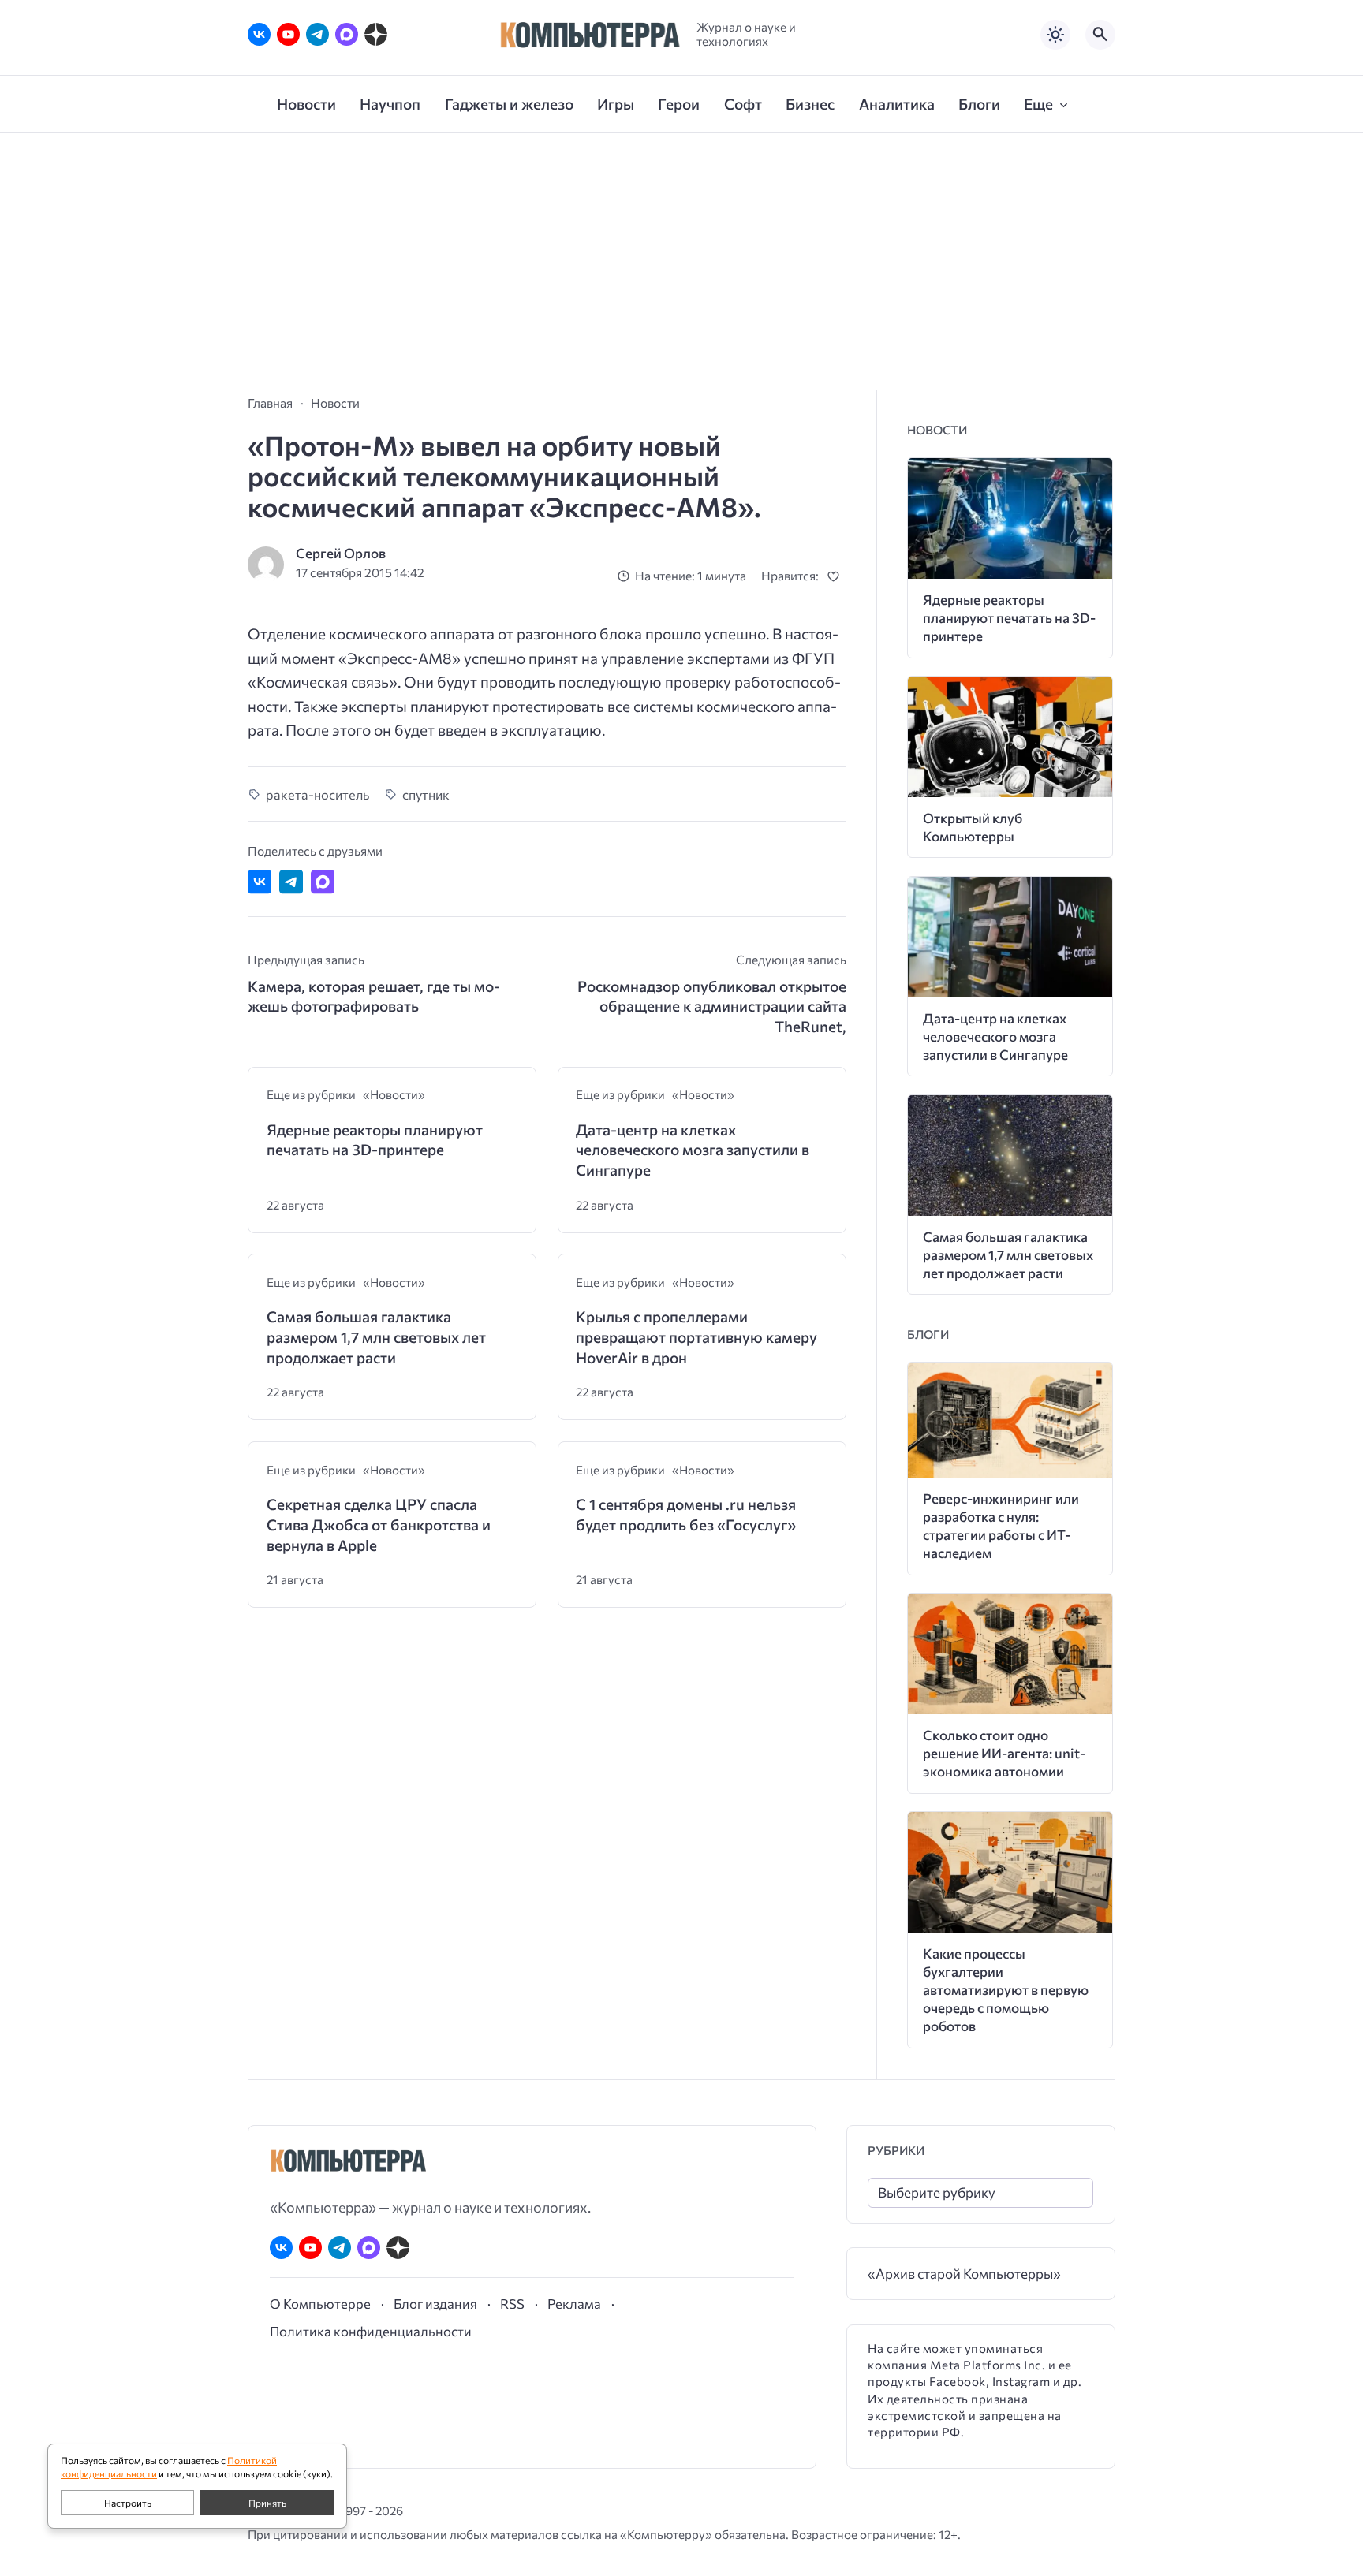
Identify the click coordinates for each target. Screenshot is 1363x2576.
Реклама (574, 2303)
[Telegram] (317, 34)
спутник (426, 794)
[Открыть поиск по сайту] (1100, 35)
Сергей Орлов (341, 553)
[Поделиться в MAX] (323, 882)
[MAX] (347, 34)
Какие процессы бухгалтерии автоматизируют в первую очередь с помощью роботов (1006, 1990)
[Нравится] (836, 576)
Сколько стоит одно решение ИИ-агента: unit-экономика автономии (1004, 1753)
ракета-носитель (317, 794)
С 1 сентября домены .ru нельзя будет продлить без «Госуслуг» (686, 1514)
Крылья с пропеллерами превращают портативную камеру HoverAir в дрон (696, 1336)
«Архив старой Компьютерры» (964, 2274)
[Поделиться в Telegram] (291, 882)
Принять (267, 2503)
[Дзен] (376, 34)
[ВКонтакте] (259, 34)
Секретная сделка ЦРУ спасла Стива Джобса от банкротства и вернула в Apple (379, 1524)
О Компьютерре (320, 2303)
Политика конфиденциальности (371, 2331)
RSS (512, 2303)
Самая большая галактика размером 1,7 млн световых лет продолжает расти (376, 1336)
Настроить (128, 2503)
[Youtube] (288, 34)
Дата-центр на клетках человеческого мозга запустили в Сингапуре (693, 1150)
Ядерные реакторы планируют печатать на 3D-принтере (375, 1140)
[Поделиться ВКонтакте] (260, 882)
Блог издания (435, 2303)
